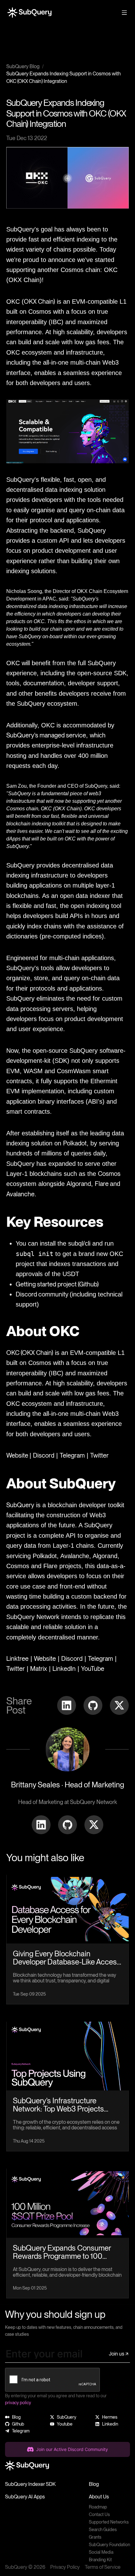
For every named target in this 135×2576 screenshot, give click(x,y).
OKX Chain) (39, 302)
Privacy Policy (65, 2567)
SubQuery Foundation (109, 2545)
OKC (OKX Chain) (30, 1353)
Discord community (43, 1294)
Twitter (99, 1455)
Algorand (79, 1184)
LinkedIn (64, 1669)
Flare (102, 1184)
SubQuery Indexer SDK (30, 2484)
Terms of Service (103, 2567)
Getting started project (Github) (57, 1284)
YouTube (93, 1669)
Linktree (17, 1659)
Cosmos (109, 1174)
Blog (94, 2484)
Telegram (72, 1455)
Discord (44, 1455)
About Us (99, 2497)
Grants (95, 2537)
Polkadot (75, 1143)
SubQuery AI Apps (25, 2497)
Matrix (39, 1669)
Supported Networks (109, 2522)
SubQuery (20, 1505)
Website (18, 1455)
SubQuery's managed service (46, 735)
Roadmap (98, 2507)
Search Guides (103, 2530)
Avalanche (20, 1194)
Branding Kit (100, 2560)
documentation (44, 683)
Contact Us (99, 2514)
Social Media (101, 2552)
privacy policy (18, 2403)
